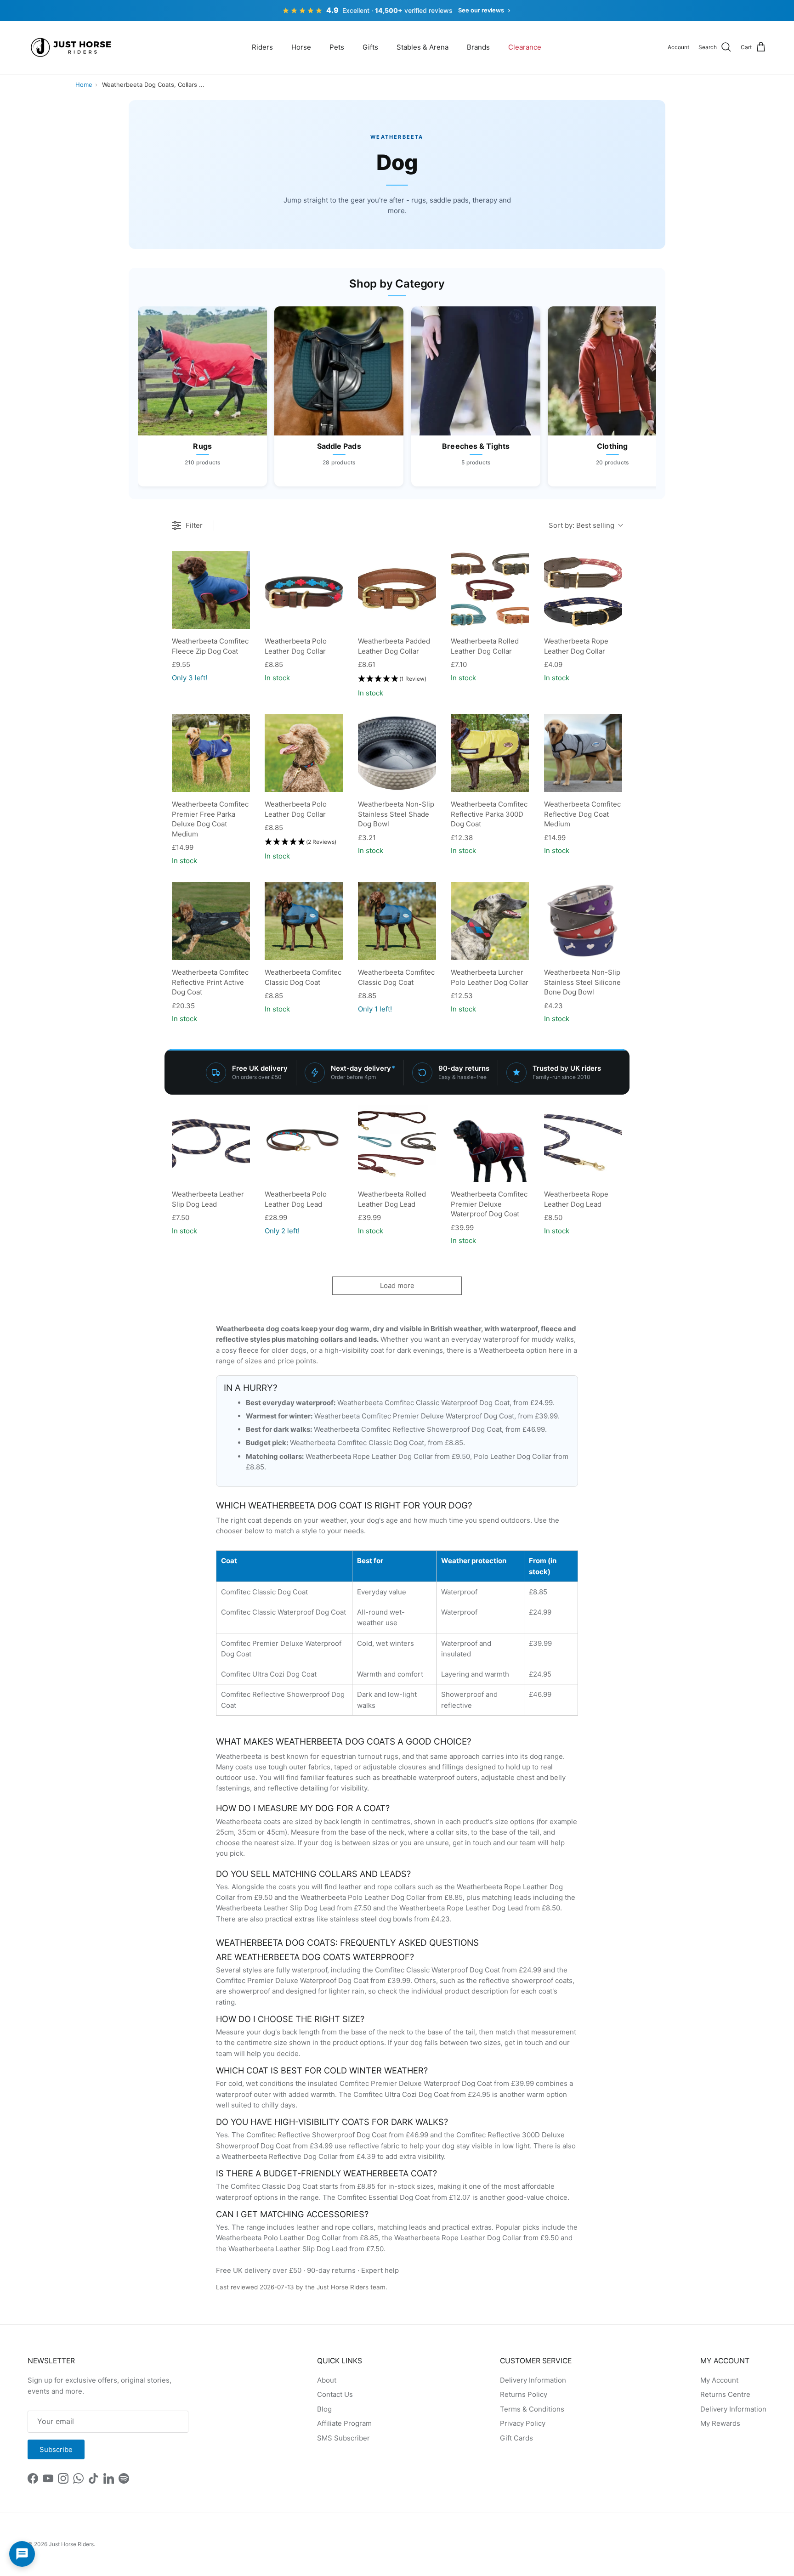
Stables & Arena (423, 47)
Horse (301, 47)
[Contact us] (22, 2554)
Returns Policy (524, 2394)
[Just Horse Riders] (72, 48)
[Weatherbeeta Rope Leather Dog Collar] (583, 590)
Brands (478, 47)
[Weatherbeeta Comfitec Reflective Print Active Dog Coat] (211, 921)
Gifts (370, 47)
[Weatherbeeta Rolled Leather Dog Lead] (397, 1143)
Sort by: (581, 525)
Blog (324, 2409)
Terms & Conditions (532, 2409)
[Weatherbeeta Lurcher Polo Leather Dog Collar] (490, 921)
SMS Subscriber (343, 2438)
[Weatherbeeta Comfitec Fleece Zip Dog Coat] (211, 590)
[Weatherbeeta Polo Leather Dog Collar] (304, 590)
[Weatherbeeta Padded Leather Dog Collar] (397, 590)
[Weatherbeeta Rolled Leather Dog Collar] (490, 590)
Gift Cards (516, 2438)
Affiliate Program (344, 2423)
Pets (337, 47)
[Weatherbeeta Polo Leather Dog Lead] (304, 1143)
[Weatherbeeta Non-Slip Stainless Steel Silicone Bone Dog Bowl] (583, 921)
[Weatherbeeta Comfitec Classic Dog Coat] (304, 921)
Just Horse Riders (71, 2544)
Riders (262, 47)
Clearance (525, 47)
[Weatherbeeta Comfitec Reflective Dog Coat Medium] (583, 753)
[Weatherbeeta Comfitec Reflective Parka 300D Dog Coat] (490, 753)
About (327, 2380)
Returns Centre (725, 2394)
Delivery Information (533, 2380)
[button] (392, 679)
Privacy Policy (523, 2423)
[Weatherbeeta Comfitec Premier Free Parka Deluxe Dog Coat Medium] (211, 753)
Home (84, 85)
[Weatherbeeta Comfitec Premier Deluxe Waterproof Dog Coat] (490, 1143)
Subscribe (56, 2449)
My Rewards (720, 2423)
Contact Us (335, 2394)
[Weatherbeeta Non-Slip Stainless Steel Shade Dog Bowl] (397, 753)
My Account (719, 2380)
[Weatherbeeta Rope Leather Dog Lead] (583, 1143)
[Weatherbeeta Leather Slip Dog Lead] (211, 1143)
